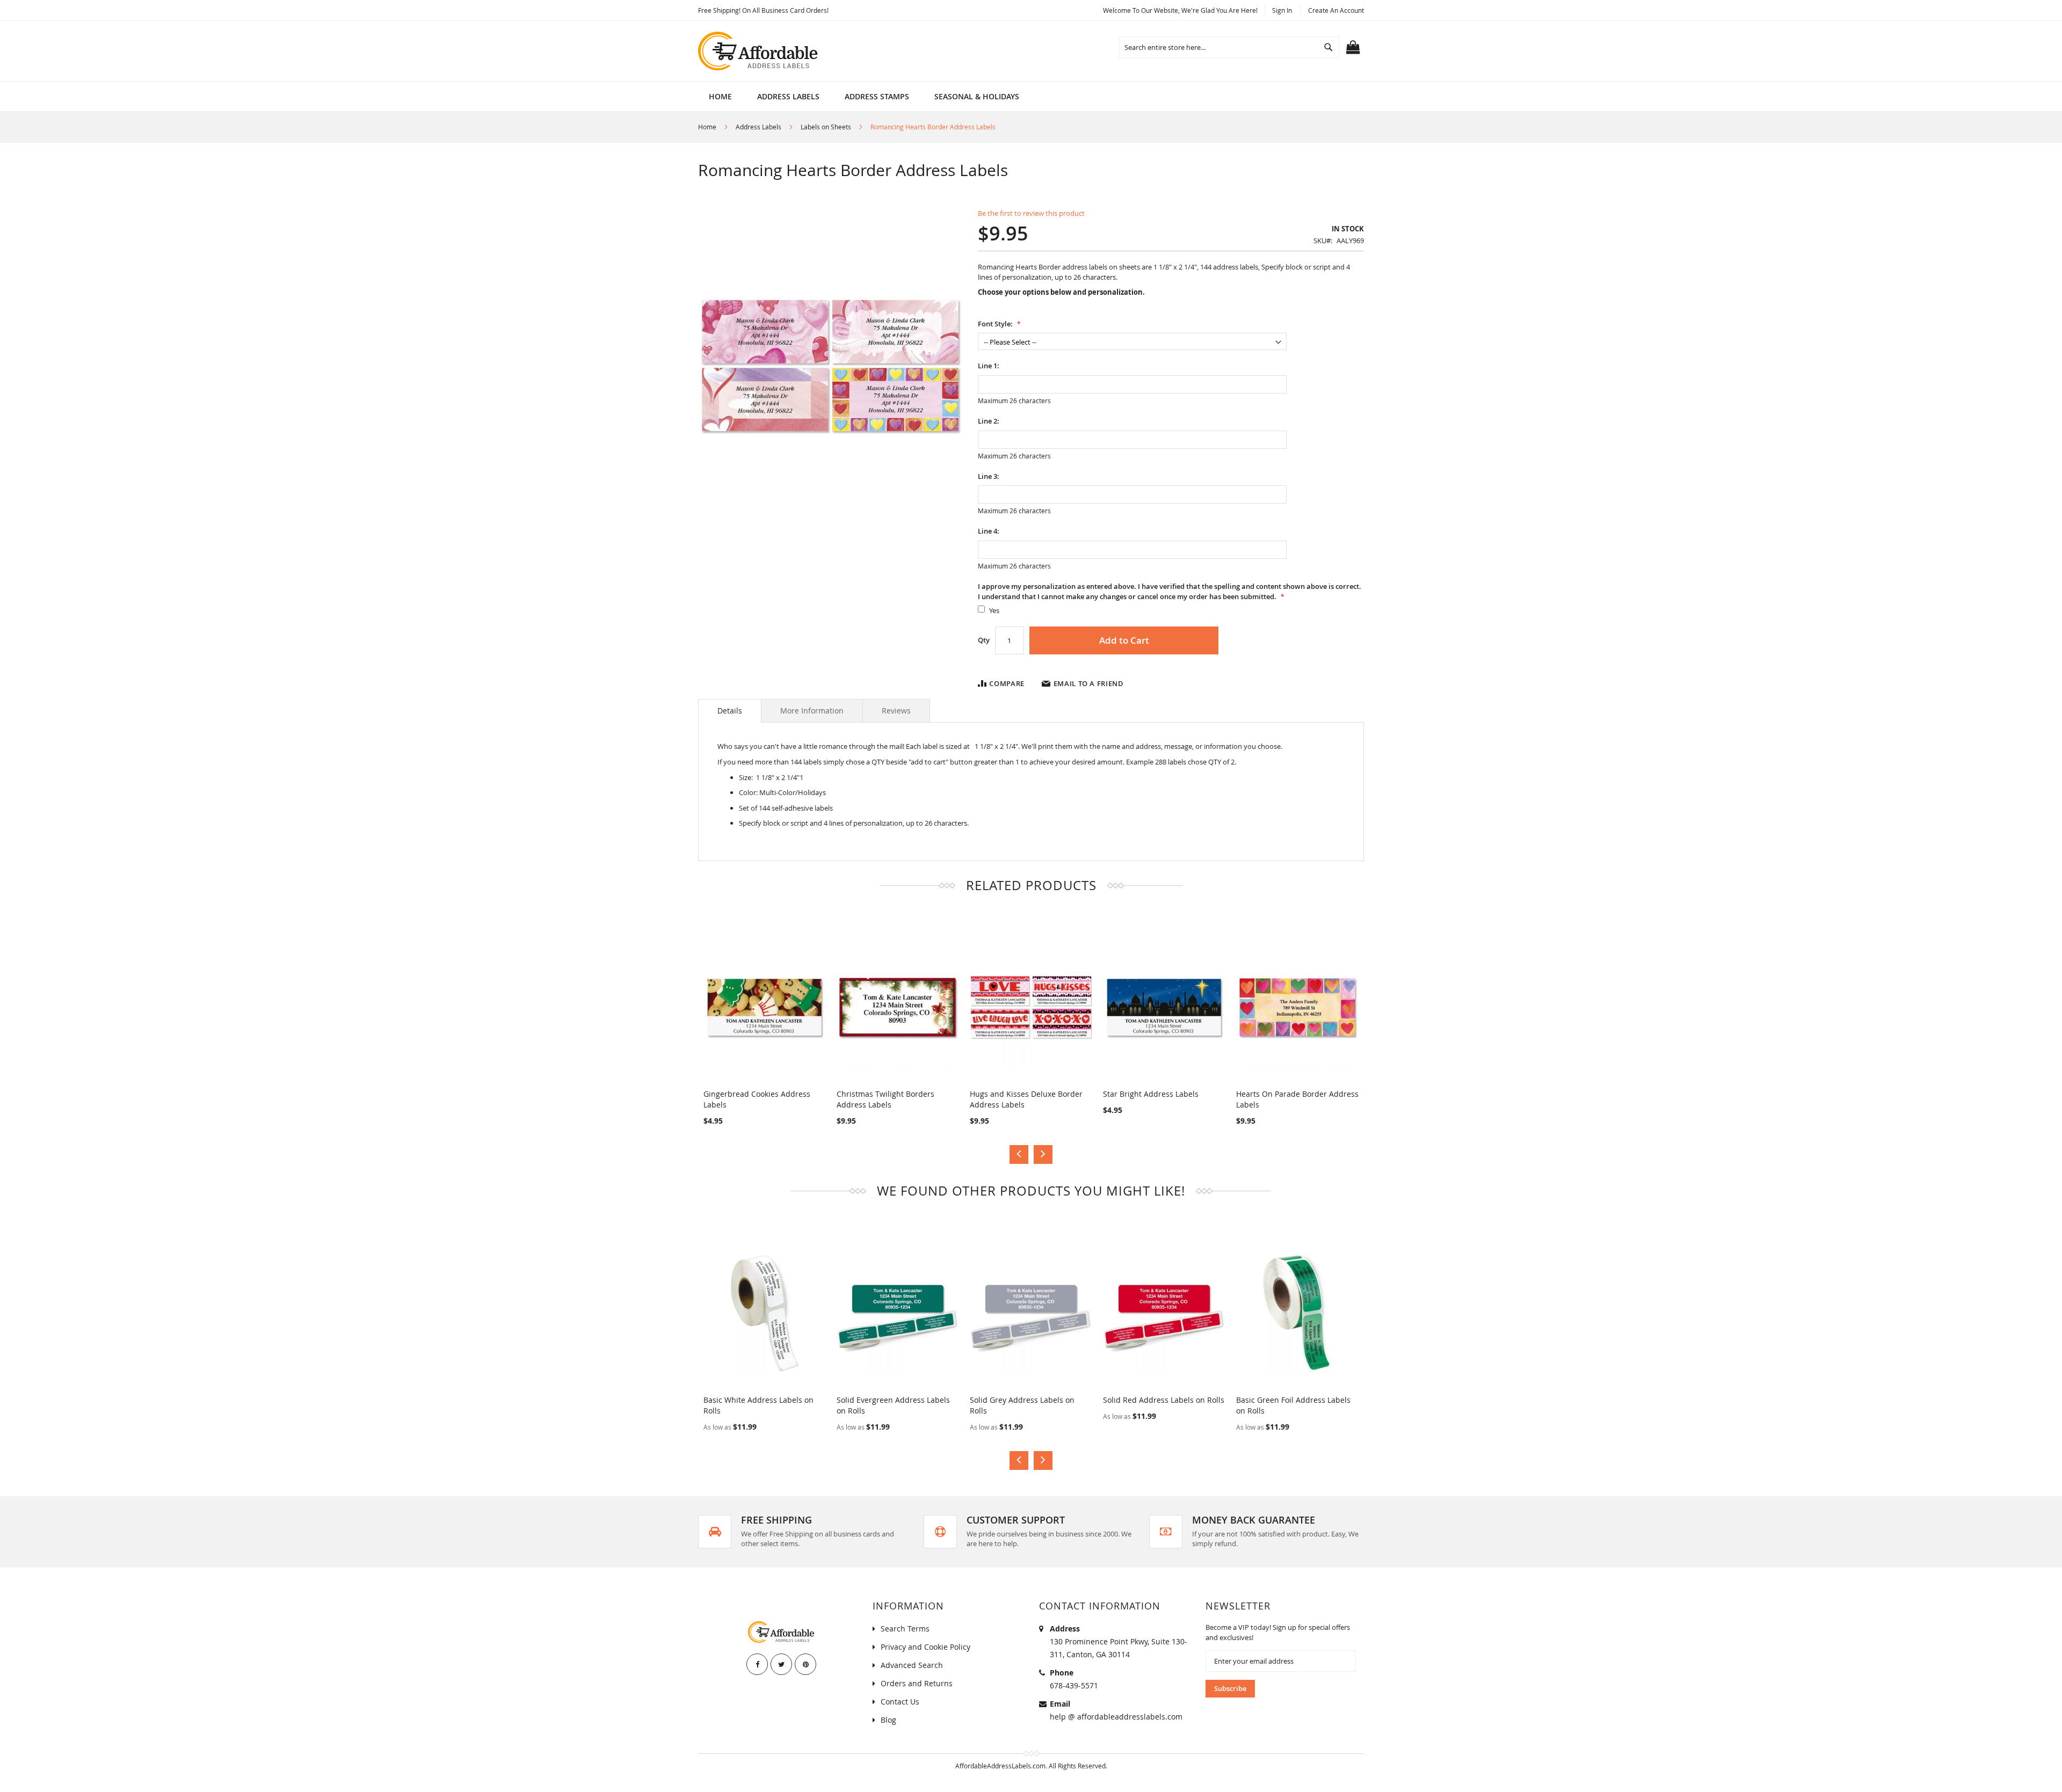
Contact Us (900, 1702)
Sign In (1282, 10)
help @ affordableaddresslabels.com (1116, 1717)
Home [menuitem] (720, 96)
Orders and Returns (917, 1683)
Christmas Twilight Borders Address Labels (885, 1099)
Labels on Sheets (826, 127)
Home (707, 127)
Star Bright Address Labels (1151, 1094)
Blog (888, 1720)
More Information (812, 711)
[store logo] (759, 51)
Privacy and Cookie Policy (925, 1647)
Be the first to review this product (1031, 213)
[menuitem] (788, 96)
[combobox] (1229, 47)
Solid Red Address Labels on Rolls (1164, 1400)
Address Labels (758, 127)
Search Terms (905, 1629)
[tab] (730, 711)
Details (730, 711)
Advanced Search (912, 1665)
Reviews (896, 711)
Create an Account (1336, 10)
